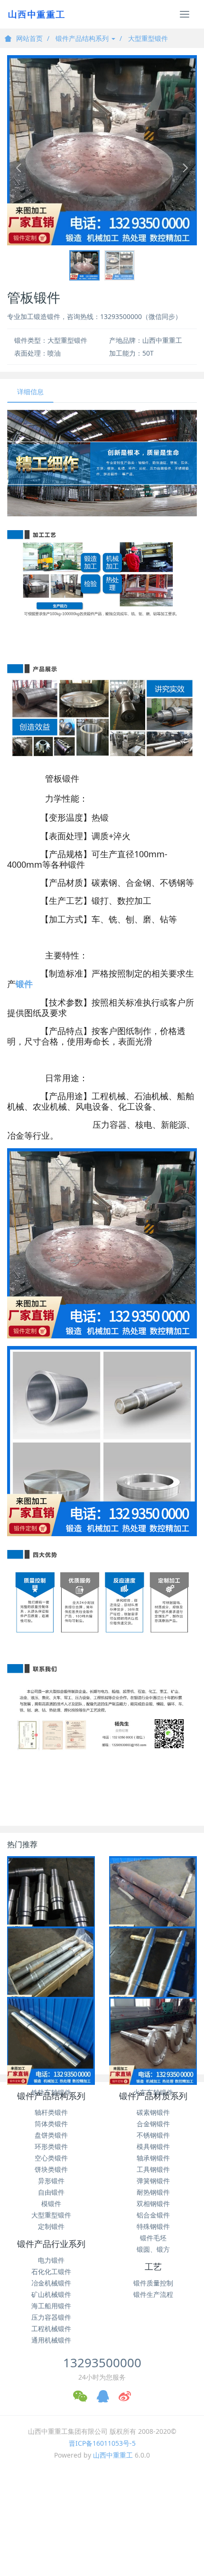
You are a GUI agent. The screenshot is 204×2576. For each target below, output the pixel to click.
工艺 (153, 2267)
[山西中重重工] (36, 14)
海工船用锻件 (51, 2306)
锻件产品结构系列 (83, 38)
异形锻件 (51, 2181)
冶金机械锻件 (51, 2283)
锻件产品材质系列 (153, 2096)
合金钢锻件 (153, 2124)
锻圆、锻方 (153, 2249)
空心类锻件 (51, 2158)
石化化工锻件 (51, 2271)
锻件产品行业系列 (51, 2244)
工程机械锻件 (51, 2329)
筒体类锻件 (51, 2124)
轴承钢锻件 (153, 2158)
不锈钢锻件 (153, 2135)
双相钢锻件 (153, 2203)
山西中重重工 (113, 2455)
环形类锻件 (51, 2146)
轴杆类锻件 (51, 2112)
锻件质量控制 (153, 2283)
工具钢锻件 (153, 2169)
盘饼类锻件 (51, 2135)
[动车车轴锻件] (153, 1900)
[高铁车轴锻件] (51, 1971)
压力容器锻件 (51, 2317)
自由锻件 (51, 2192)
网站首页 (29, 38)
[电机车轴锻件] (51, 1900)
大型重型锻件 (148, 38)
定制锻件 (51, 2226)
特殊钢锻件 (153, 2226)
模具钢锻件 (153, 2146)
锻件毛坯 (153, 2238)
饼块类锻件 (51, 2169)
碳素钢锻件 (153, 2112)
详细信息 (30, 392)
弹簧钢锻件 (153, 2181)
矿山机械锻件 (51, 2294)
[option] (102, 150)
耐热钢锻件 (153, 2192)
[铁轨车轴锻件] (51, 2041)
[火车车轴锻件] (153, 2041)
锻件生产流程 (153, 2294)
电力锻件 (51, 2260)
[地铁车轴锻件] (153, 1971)
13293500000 (102, 2363)
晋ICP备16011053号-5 (102, 2443)
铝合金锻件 (153, 2215)
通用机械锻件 (51, 2340)
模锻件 (51, 2203)
